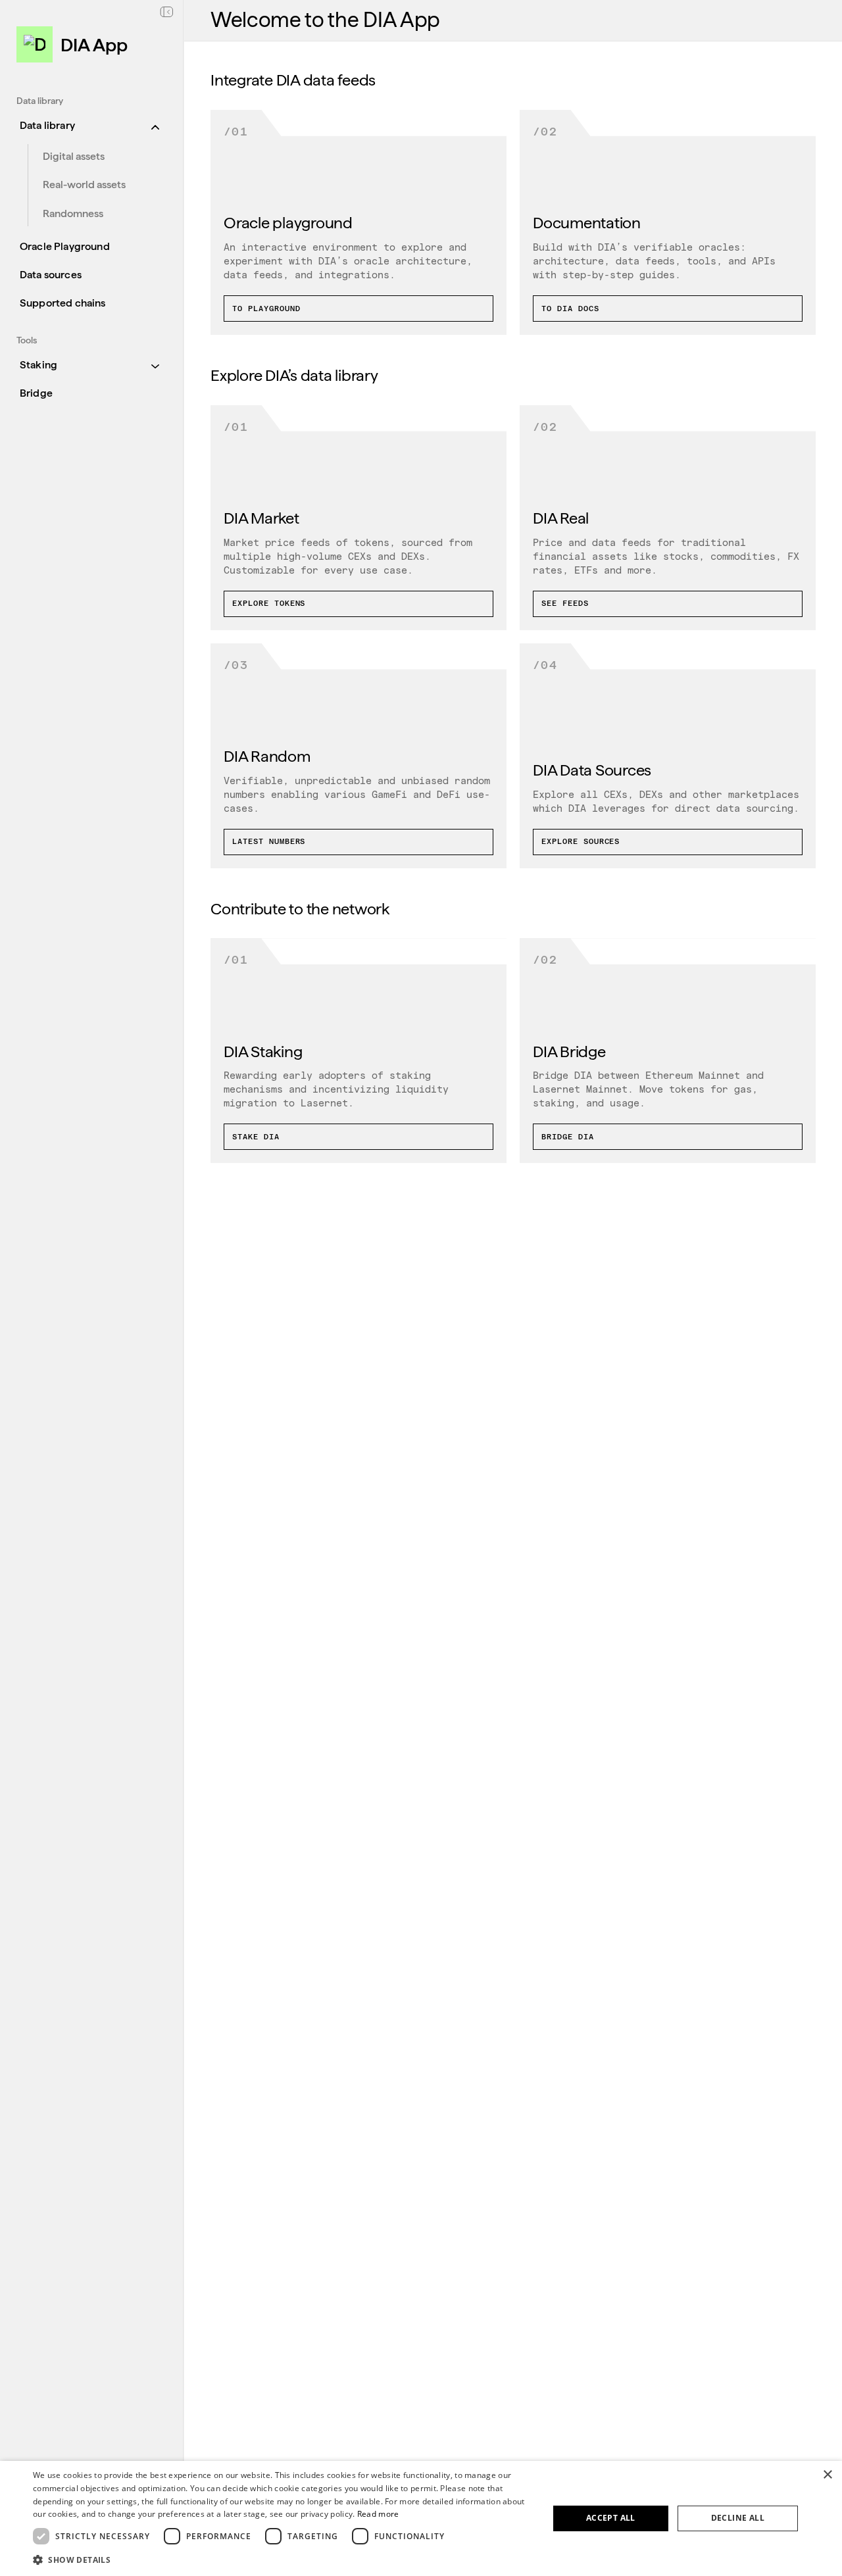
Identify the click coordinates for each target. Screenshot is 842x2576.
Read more (378, 2514)
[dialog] (421, 2518)
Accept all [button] (611, 2518)
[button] (283, 2559)
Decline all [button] (738, 2518)
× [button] (827, 2475)
